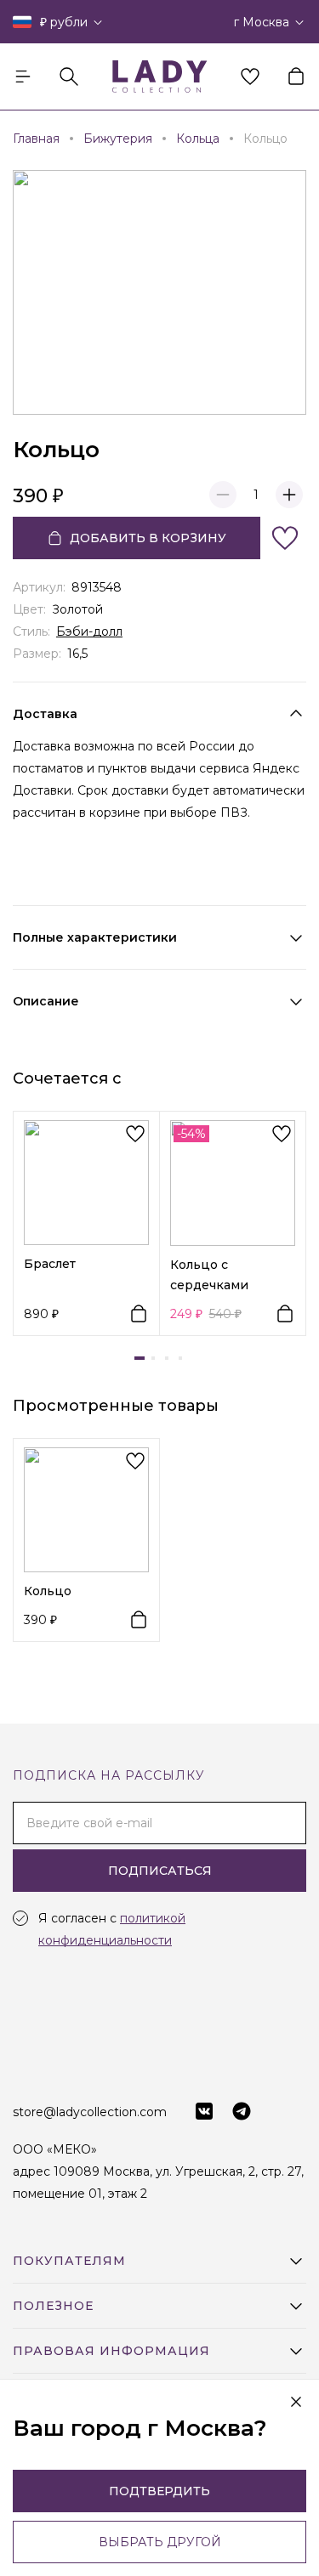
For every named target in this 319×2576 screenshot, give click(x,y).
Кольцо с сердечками (209, 1275)
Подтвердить (159, 2491)
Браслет (50, 1264)
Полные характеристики (95, 937)
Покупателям (69, 2261)
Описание (46, 1001)
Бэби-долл (89, 631)
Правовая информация (111, 2351)
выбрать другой (160, 2542)
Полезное (53, 2306)
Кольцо (48, 1591)
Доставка (45, 714)
